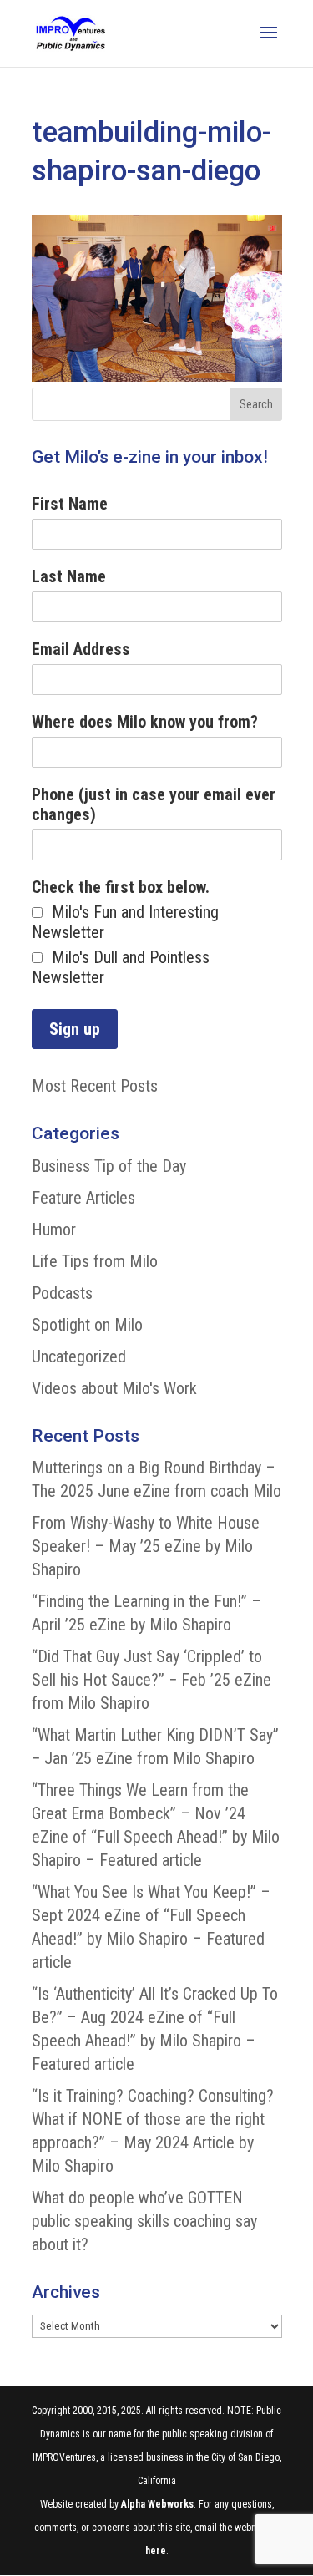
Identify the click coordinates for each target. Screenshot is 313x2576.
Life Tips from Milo (95, 1261)
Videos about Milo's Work (114, 1388)
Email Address (81, 649)
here (156, 2551)
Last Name (69, 576)
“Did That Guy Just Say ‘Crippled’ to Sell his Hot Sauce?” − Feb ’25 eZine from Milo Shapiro (151, 1680)
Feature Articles (83, 1198)
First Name (70, 504)
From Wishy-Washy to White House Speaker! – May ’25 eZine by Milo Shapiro (146, 1546)
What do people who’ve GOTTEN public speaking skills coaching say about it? (144, 2221)
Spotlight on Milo (87, 1325)
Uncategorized (79, 1356)
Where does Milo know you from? (145, 722)
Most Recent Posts (95, 1086)
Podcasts (62, 1293)
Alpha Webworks (157, 2504)
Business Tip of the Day (109, 1166)
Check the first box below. (121, 887)
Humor (54, 1230)
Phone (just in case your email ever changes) (154, 804)
